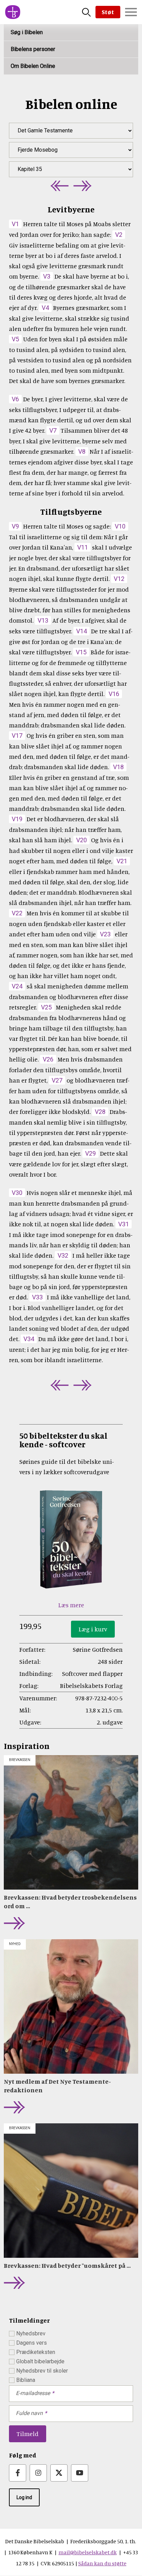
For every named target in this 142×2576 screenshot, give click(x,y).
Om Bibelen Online (33, 66)
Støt (108, 12)
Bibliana (26, 2380)
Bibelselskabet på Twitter (59, 2473)
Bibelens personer (33, 49)
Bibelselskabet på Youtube (80, 2473)
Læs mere (71, 1605)
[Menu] (131, 12)
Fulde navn (29, 2413)
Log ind (24, 2497)
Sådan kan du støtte (102, 2563)
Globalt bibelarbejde (40, 2361)
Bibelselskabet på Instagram (38, 2473)
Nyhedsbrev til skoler (42, 2371)
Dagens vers (32, 2343)
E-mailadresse (33, 2393)
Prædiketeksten (36, 2352)
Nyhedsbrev (31, 2333)
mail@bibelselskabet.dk (88, 2552)
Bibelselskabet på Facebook (18, 2473)
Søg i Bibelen (27, 32)
